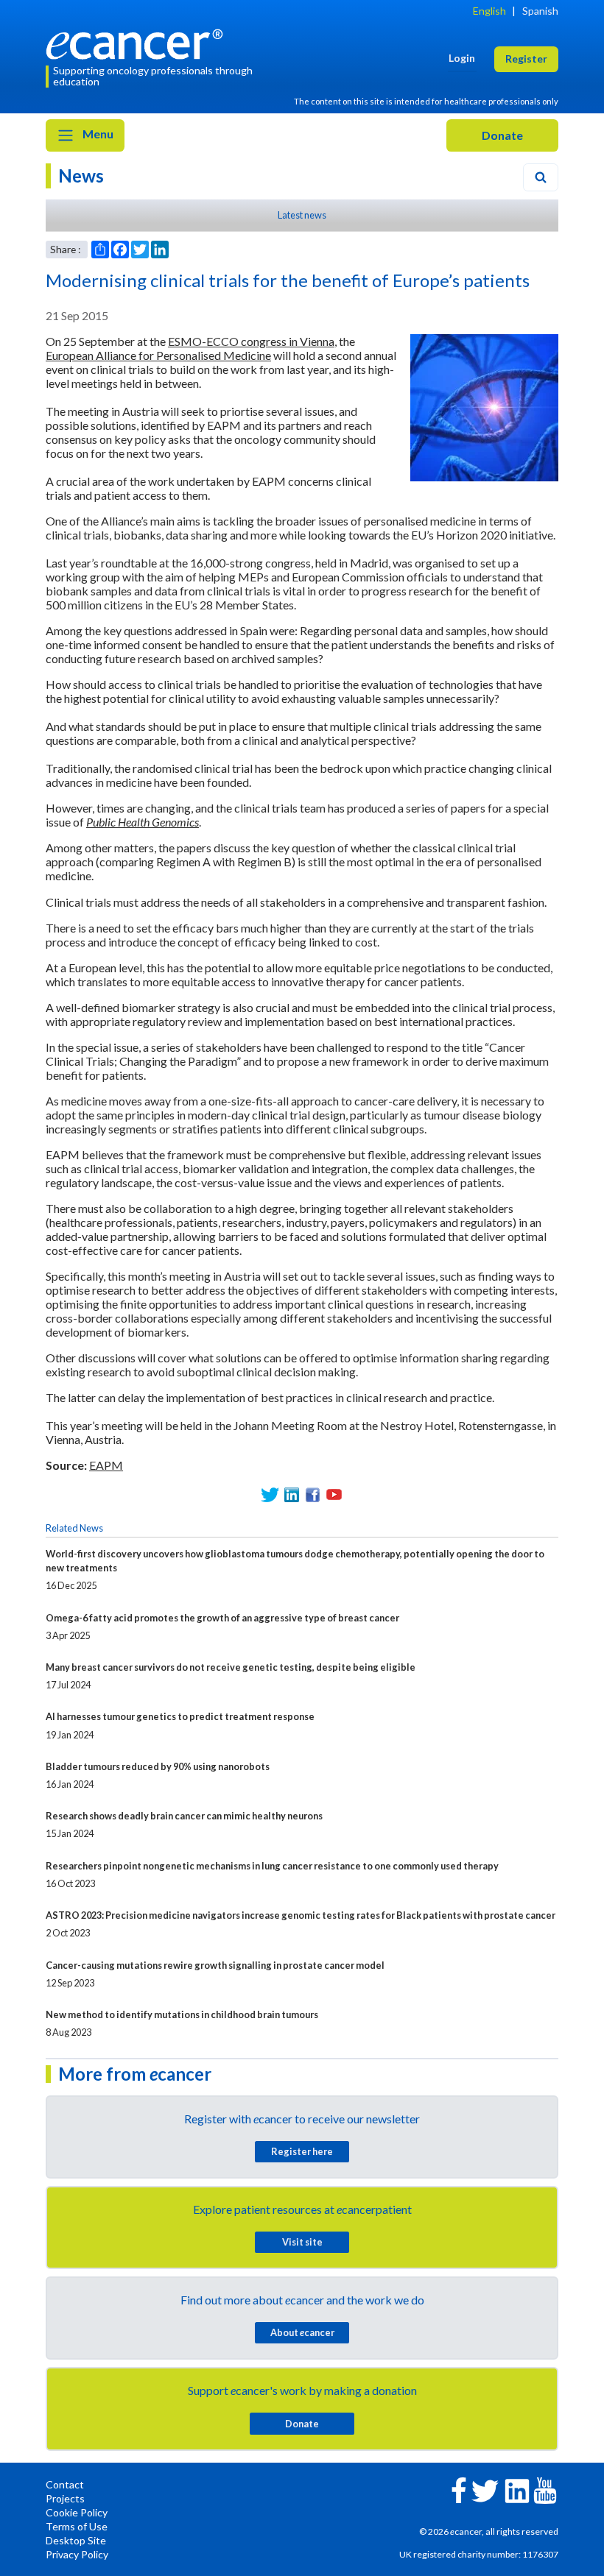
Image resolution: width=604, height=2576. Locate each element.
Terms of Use (77, 2526)
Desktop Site (76, 2540)
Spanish (540, 11)
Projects (65, 2498)
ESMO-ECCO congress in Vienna (251, 341)
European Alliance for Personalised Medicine (158, 355)
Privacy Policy (77, 2554)
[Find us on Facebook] (313, 1494)
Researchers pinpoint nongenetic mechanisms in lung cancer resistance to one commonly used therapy (272, 1866)
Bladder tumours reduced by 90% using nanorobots (158, 1766)
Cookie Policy (77, 2512)
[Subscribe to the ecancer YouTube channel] (545, 2489)
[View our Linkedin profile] (291, 1494)
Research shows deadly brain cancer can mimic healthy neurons (184, 1816)
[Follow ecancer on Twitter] (485, 2490)
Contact (65, 2484)
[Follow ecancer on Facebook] (459, 2489)
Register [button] (526, 59)
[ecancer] (138, 42)
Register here (302, 2151)
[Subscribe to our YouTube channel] (334, 1494)
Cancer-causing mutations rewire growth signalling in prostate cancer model (215, 1965)
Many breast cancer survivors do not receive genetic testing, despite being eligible (231, 1667)
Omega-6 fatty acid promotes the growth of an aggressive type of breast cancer (222, 1618)
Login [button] (462, 58)
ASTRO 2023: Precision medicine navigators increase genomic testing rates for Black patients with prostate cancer (301, 1915)
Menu (97, 134)
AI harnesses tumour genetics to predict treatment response (180, 1716)
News (81, 176)
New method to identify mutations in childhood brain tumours (182, 2014)
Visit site (302, 2242)
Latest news (302, 215)
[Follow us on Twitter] (270, 1494)
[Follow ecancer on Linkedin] (517, 2490)
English (489, 11)
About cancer (302, 2332)
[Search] (541, 177)
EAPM (106, 1465)
